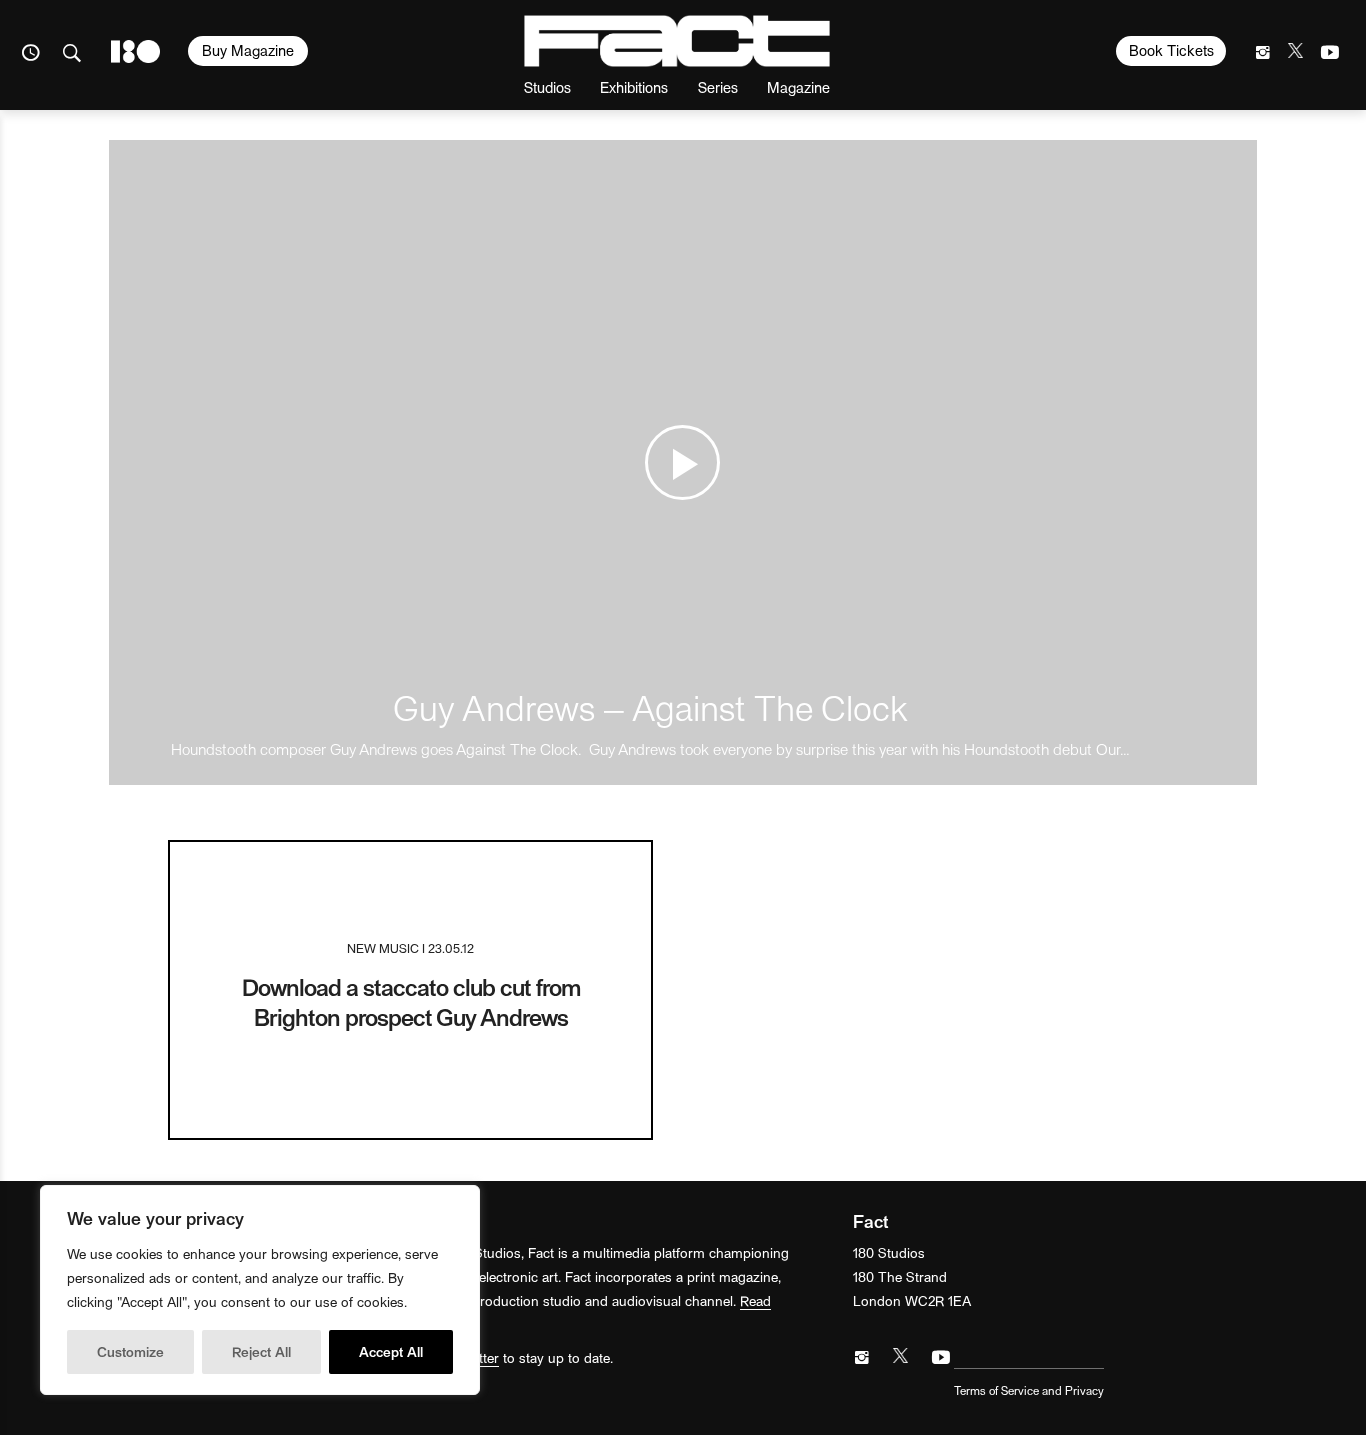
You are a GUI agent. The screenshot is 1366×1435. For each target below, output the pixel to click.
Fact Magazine (677, 41)
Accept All (391, 1351)
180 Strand (135, 51)
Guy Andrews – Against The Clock (650, 706)
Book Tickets (1171, 50)
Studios (547, 86)
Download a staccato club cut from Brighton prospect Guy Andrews (411, 1001)
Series (718, 86)
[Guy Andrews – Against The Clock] (682, 462)
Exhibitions (634, 86)
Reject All (261, 1351)
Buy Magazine (248, 50)
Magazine (798, 86)
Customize (130, 1351)
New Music (383, 947)
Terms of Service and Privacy (1029, 1390)
